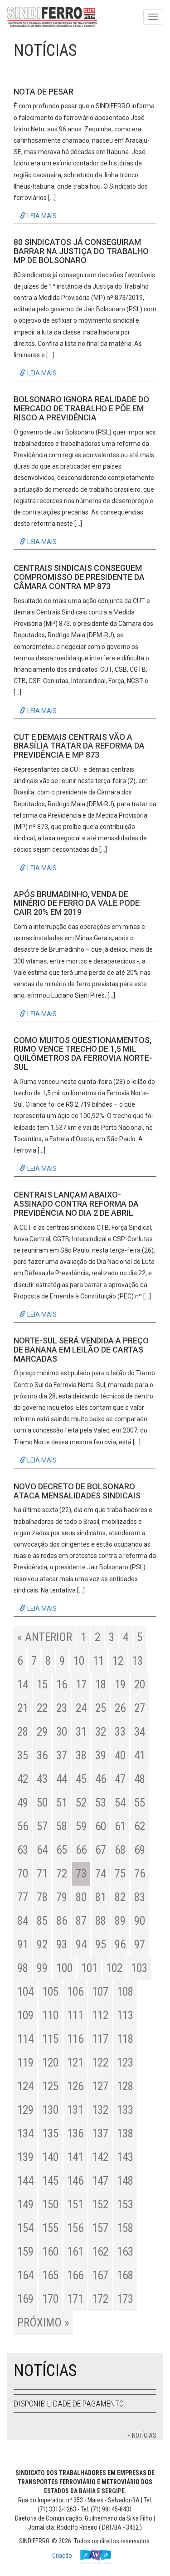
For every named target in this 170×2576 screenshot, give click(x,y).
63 (23, 1850)
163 (125, 2252)
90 (140, 1921)
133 (125, 2110)
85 (42, 1921)
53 (101, 1803)
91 (23, 1944)
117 (100, 2039)
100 (64, 1968)
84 (23, 1921)
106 (75, 1992)
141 (75, 2157)
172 (100, 2299)
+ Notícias (142, 2436)
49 (23, 1803)
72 (62, 1874)
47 (120, 1779)
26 (120, 1708)
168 (125, 2275)
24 (81, 1708)
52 (81, 1803)
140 (50, 2157)
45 (81, 1779)
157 (100, 2228)
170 (50, 2299)
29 (42, 1732)
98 (23, 1968)
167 (100, 2275)
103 (139, 1968)
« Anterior (45, 1637)
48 (140, 1779)
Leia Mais (41, 216)
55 (140, 1803)
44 (62, 1779)
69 (140, 1850)
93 (62, 1944)
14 (23, 1685)
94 (81, 1944)
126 (75, 2086)
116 (75, 2039)
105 (50, 1992)
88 (101, 1921)
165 (50, 2275)
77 (23, 1897)
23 (62, 1708)
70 (23, 1874)
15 (42, 1685)
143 (125, 2157)
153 (125, 2204)
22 (42, 1708)
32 (101, 1732)
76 (140, 1874)
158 (125, 2228)
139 (25, 2157)
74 (101, 1874)
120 (50, 2063)
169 (25, 2299)
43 (42, 1779)
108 (125, 1992)
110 (50, 2015)
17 (81, 1685)
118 (125, 2039)
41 (140, 1755)
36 (42, 1755)
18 (101, 1685)
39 (101, 1755)
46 (101, 1779)
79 (62, 1897)
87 (81, 1921)
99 (42, 1968)
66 (81, 1850)
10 (79, 1661)
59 (81, 1826)
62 (140, 1826)
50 (42, 1803)
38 (81, 1755)
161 (75, 2252)
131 (75, 2110)
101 (89, 1968)
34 (140, 1732)
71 (42, 1874)
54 (120, 1803)
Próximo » (43, 2323)
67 (101, 1850)
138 (125, 2134)
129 (25, 2110)
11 (98, 1661)
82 (120, 1897)
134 (25, 2134)
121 (75, 2063)
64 (42, 1850)
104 (25, 1992)
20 (140, 1685)
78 (42, 1897)
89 (120, 1921)
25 (101, 1708)
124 (25, 2086)
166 (75, 2275)
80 (81, 1897)
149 (25, 2204)
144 (25, 2181)
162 (100, 2252)
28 (23, 1732)
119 (25, 2063)
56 (23, 1826)
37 (62, 1755)
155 (50, 2228)
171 (75, 2299)
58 (62, 1826)
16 (62, 1685)
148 (125, 2181)
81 (101, 1897)
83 (140, 1897)
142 (100, 2157)
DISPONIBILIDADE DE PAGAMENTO (69, 2404)
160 (50, 2252)
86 (62, 1921)
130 (50, 2110)
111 (75, 2015)
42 (23, 1779)
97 (140, 1944)
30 (62, 1732)
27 (140, 1708)
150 (50, 2204)
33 (120, 1732)
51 (62, 1803)
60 (101, 1826)
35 (23, 1755)
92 (42, 1944)
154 (25, 2228)
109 (25, 2015)
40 (120, 1755)
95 (101, 1944)
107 (100, 1992)
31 (81, 1732)
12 (118, 1661)
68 (120, 1850)
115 (50, 2039)
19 (120, 1685)
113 (125, 2015)
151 (75, 2204)
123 (125, 2063)
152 (100, 2204)
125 (50, 2086)
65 (62, 1850)
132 (100, 2110)
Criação (63, 2556)
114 (25, 2039)
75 (120, 1874)
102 (114, 1968)
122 (100, 2063)
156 (75, 2228)
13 (137, 1661)
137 (100, 2134)
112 (100, 2015)
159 (25, 2252)
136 (75, 2134)
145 (50, 2181)
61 (120, 1826)
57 (42, 1826)
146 (75, 2181)
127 (100, 2086)
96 (120, 1944)
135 (50, 2134)
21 (23, 1708)
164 (25, 2275)
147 (100, 2181)
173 (125, 2299)
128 (125, 2086)
